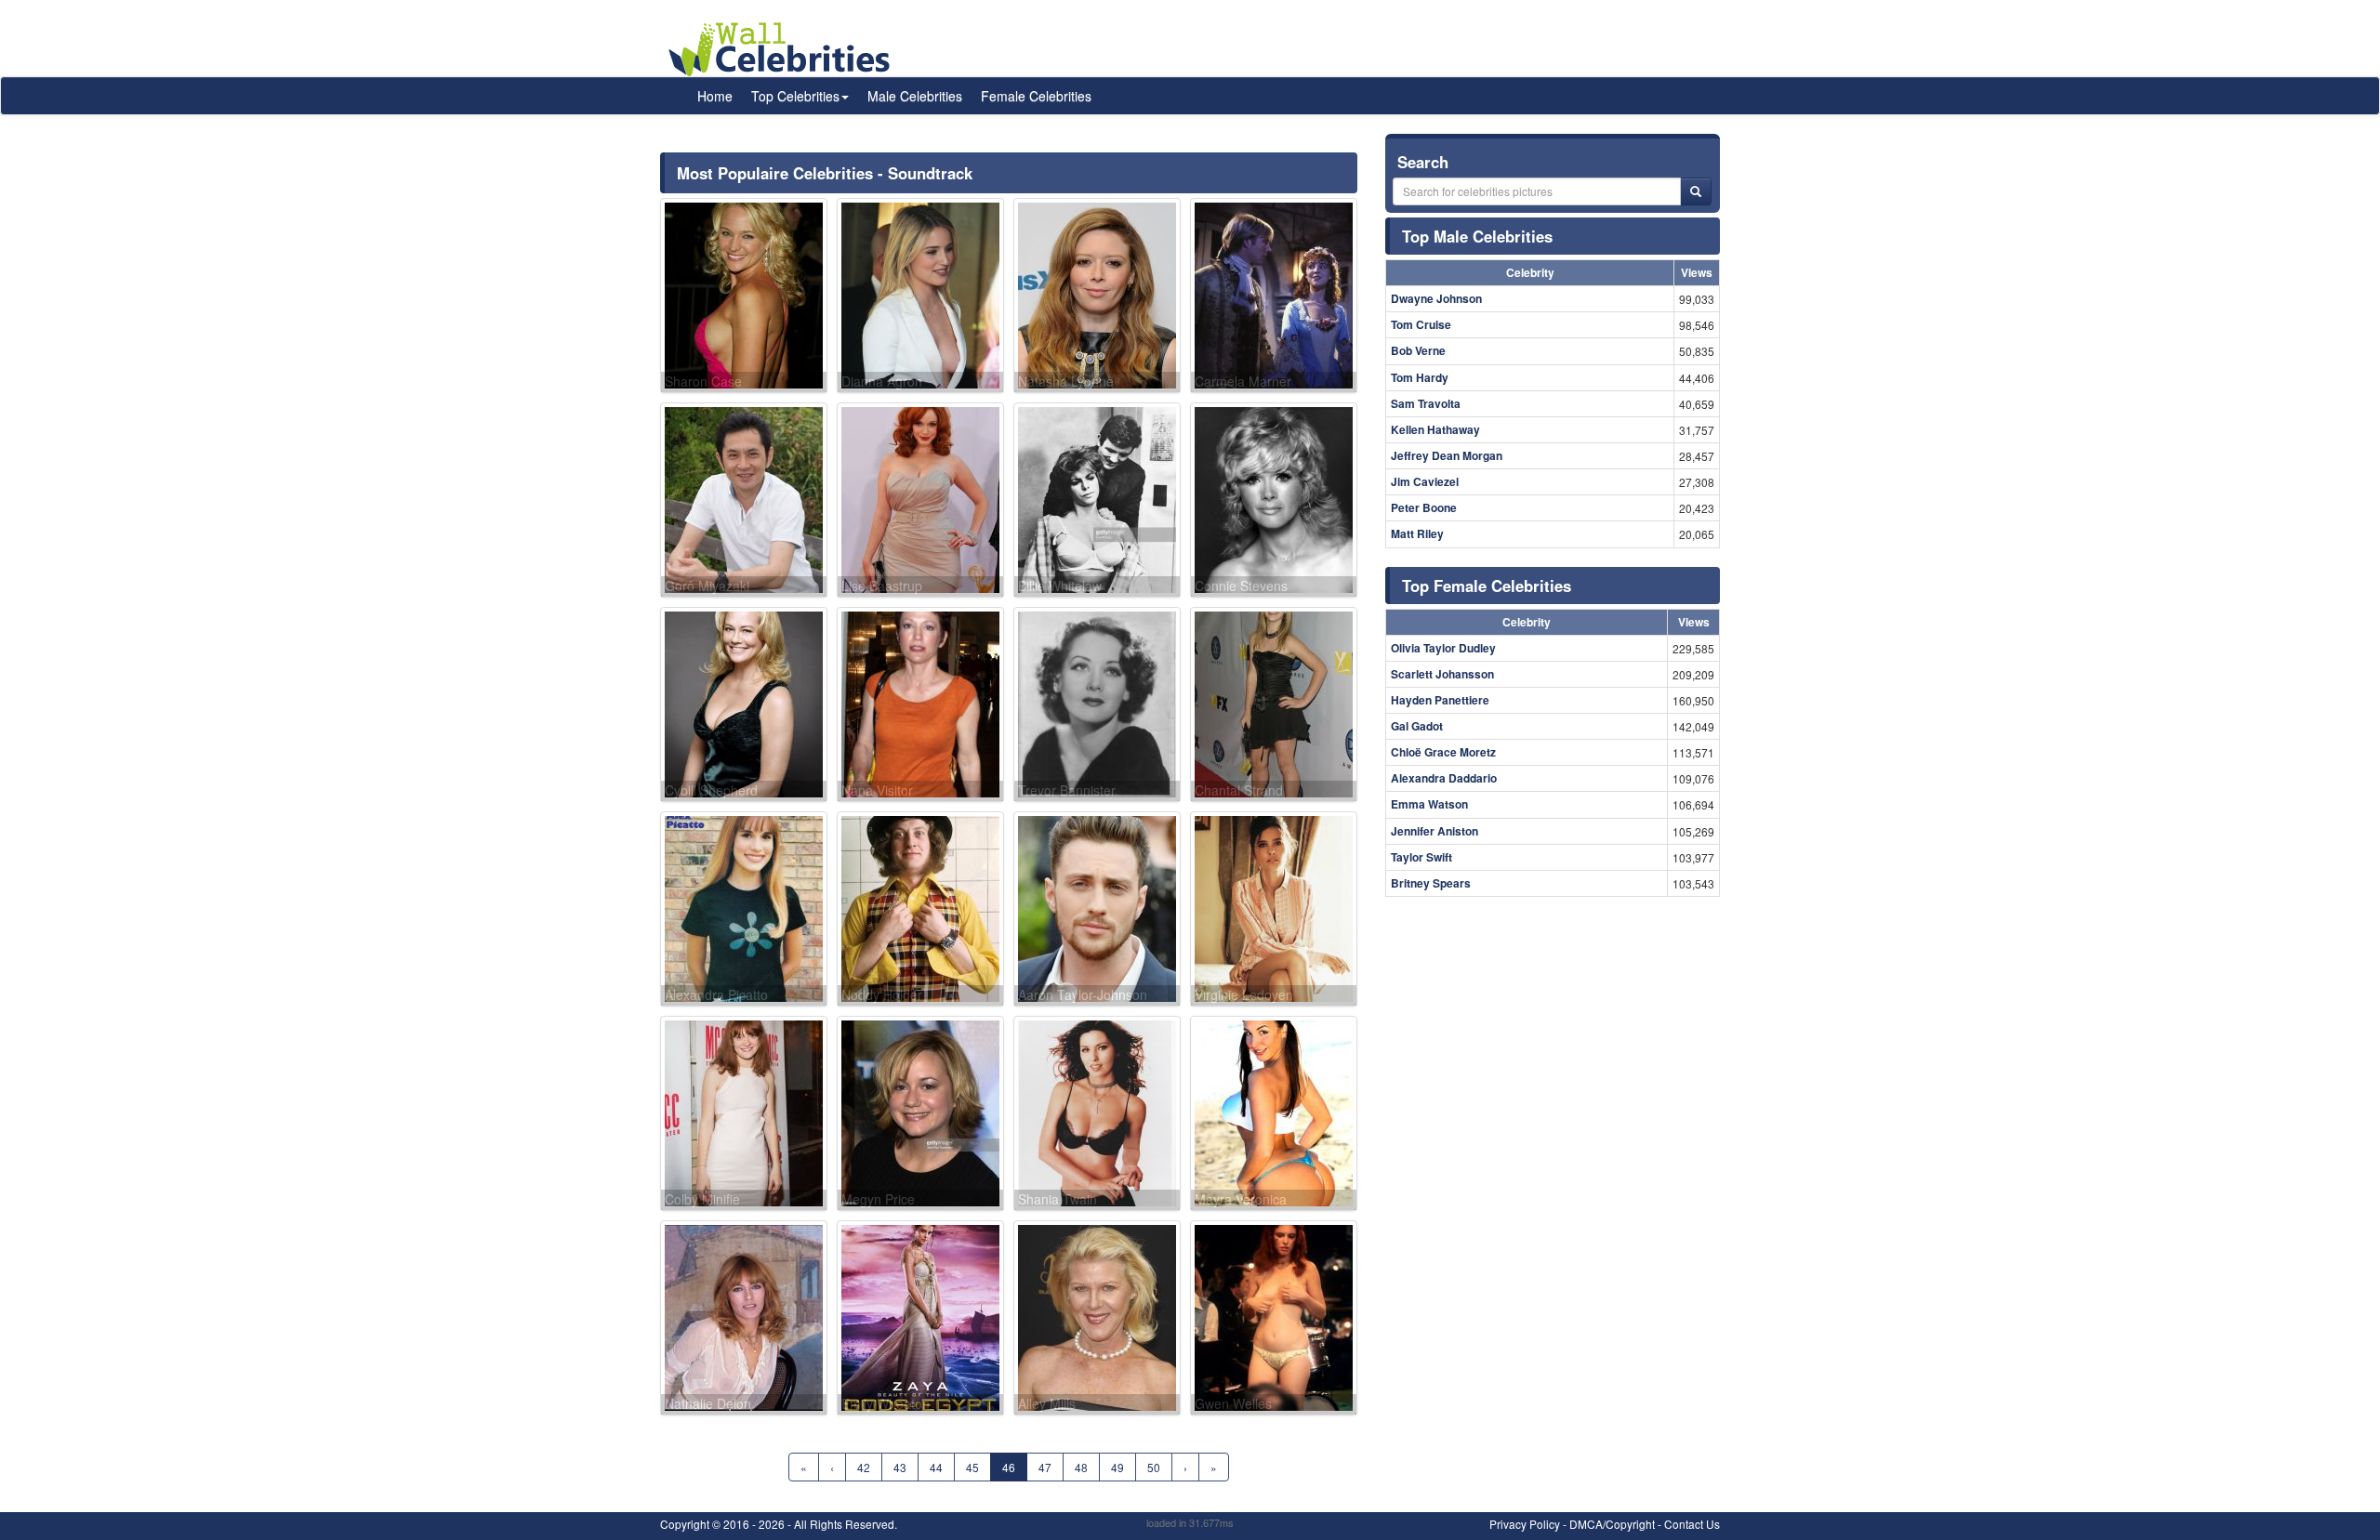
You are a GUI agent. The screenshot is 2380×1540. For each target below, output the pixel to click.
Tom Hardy (1420, 377)
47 (1045, 1467)
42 (864, 1467)
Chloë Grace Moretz (1443, 752)
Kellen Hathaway (1435, 429)
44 (936, 1467)
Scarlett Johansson (1442, 674)
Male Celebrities (915, 96)
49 (1117, 1467)
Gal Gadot (1417, 726)
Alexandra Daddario (1444, 778)
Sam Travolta (1426, 403)
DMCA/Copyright (1612, 1524)
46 (1009, 1467)
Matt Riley (1417, 533)
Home (715, 96)
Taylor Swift (1421, 857)
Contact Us (1692, 1524)
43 (900, 1467)
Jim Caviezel (1425, 481)
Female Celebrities (1036, 96)
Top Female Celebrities (1487, 586)
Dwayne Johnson (1436, 298)
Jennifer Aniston (1435, 831)
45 (972, 1467)
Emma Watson (1429, 804)
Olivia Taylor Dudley (1443, 648)
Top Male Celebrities (1477, 236)
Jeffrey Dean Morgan (1447, 455)
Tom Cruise (1421, 324)
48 (1081, 1467)
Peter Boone (1424, 507)
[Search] (1696, 191)
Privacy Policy (1525, 1524)
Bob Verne (1418, 350)
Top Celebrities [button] (795, 96)
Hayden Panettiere (1440, 700)
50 (1154, 1467)
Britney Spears (1431, 883)
